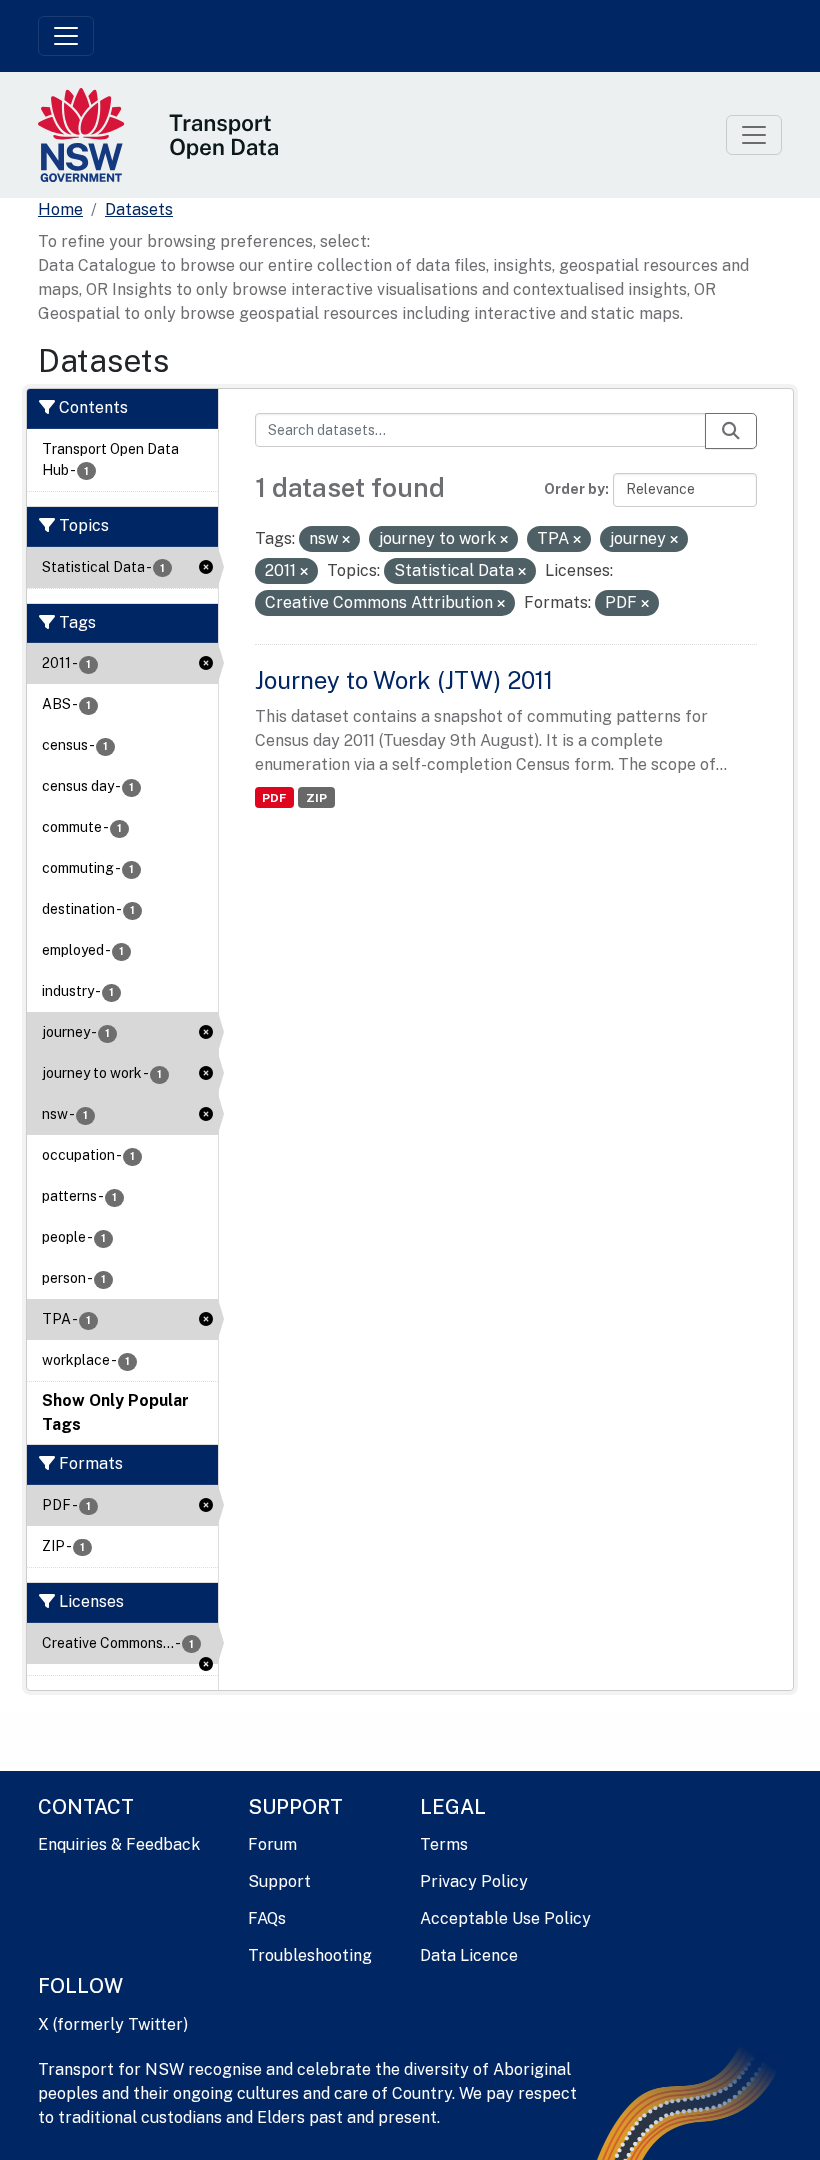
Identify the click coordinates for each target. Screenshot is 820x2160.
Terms (444, 1844)
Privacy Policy (474, 1881)
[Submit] (731, 431)
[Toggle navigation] (66, 36)
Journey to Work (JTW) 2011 (404, 680)
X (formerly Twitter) (113, 2024)
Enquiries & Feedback (119, 1844)
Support (279, 1881)
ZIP (316, 798)
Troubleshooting (310, 1955)
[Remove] (346, 540)
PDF (274, 798)
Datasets (139, 209)
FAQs (267, 1918)
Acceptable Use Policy (505, 1918)
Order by (574, 489)
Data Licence (469, 1955)
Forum (272, 1844)
